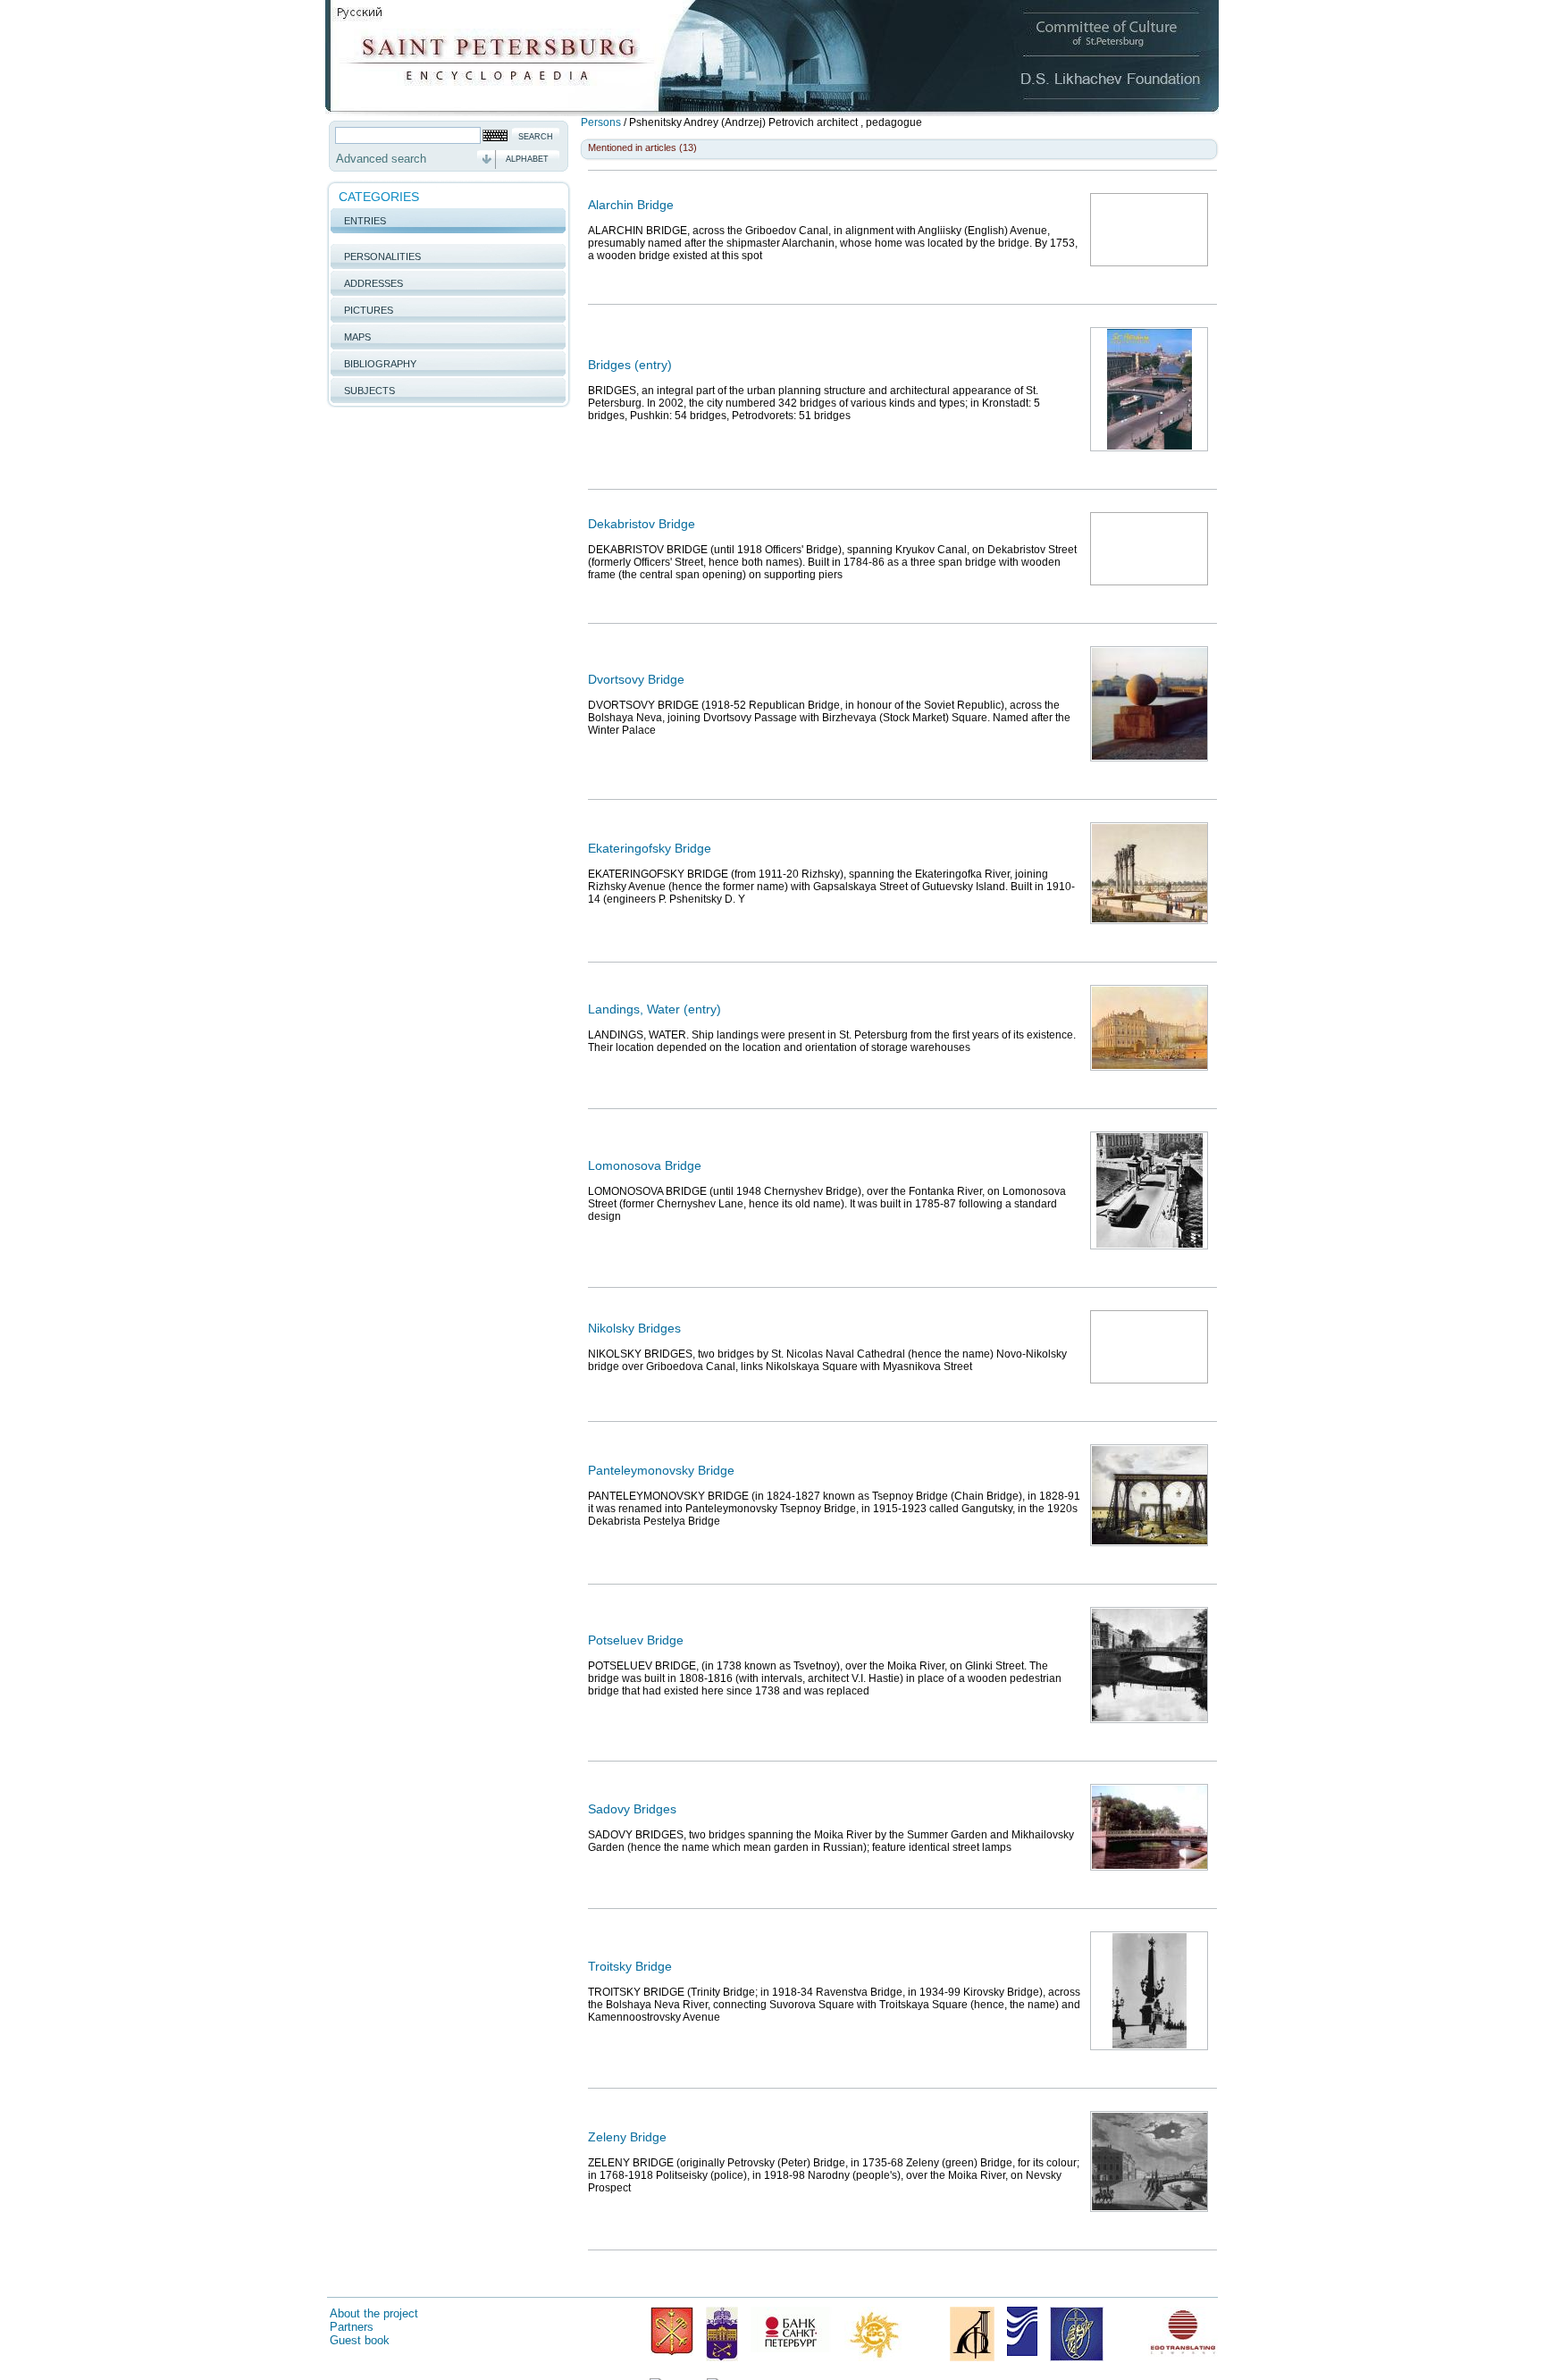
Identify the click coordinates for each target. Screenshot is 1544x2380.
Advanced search (381, 159)
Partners (352, 2327)
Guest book (360, 2340)
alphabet (527, 159)
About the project (374, 2313)
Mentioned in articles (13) (642, 147)
